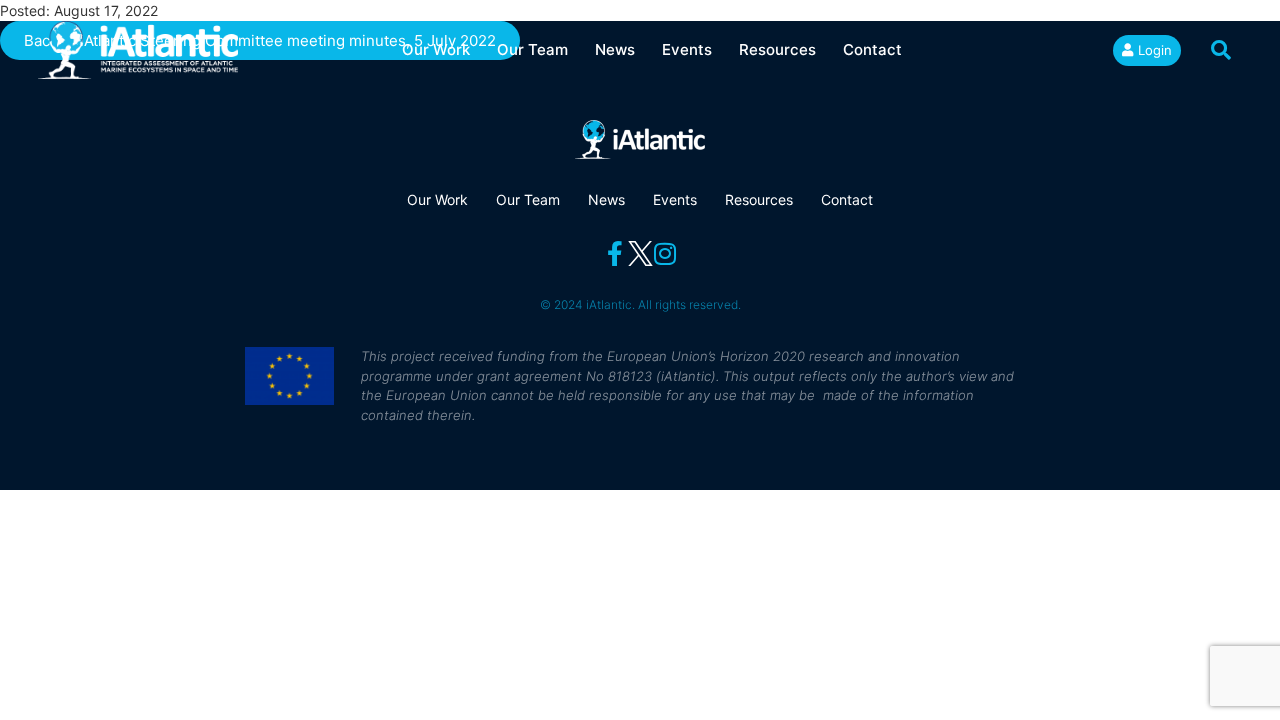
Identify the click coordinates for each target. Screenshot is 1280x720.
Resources (777, 49)
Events (687, 49)
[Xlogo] (640, 253)
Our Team (532, 49)
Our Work (436, 49)
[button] (1221, 50)
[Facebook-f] (615, 253)
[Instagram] (665, 253)
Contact (872, 49)
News (615, 49)
